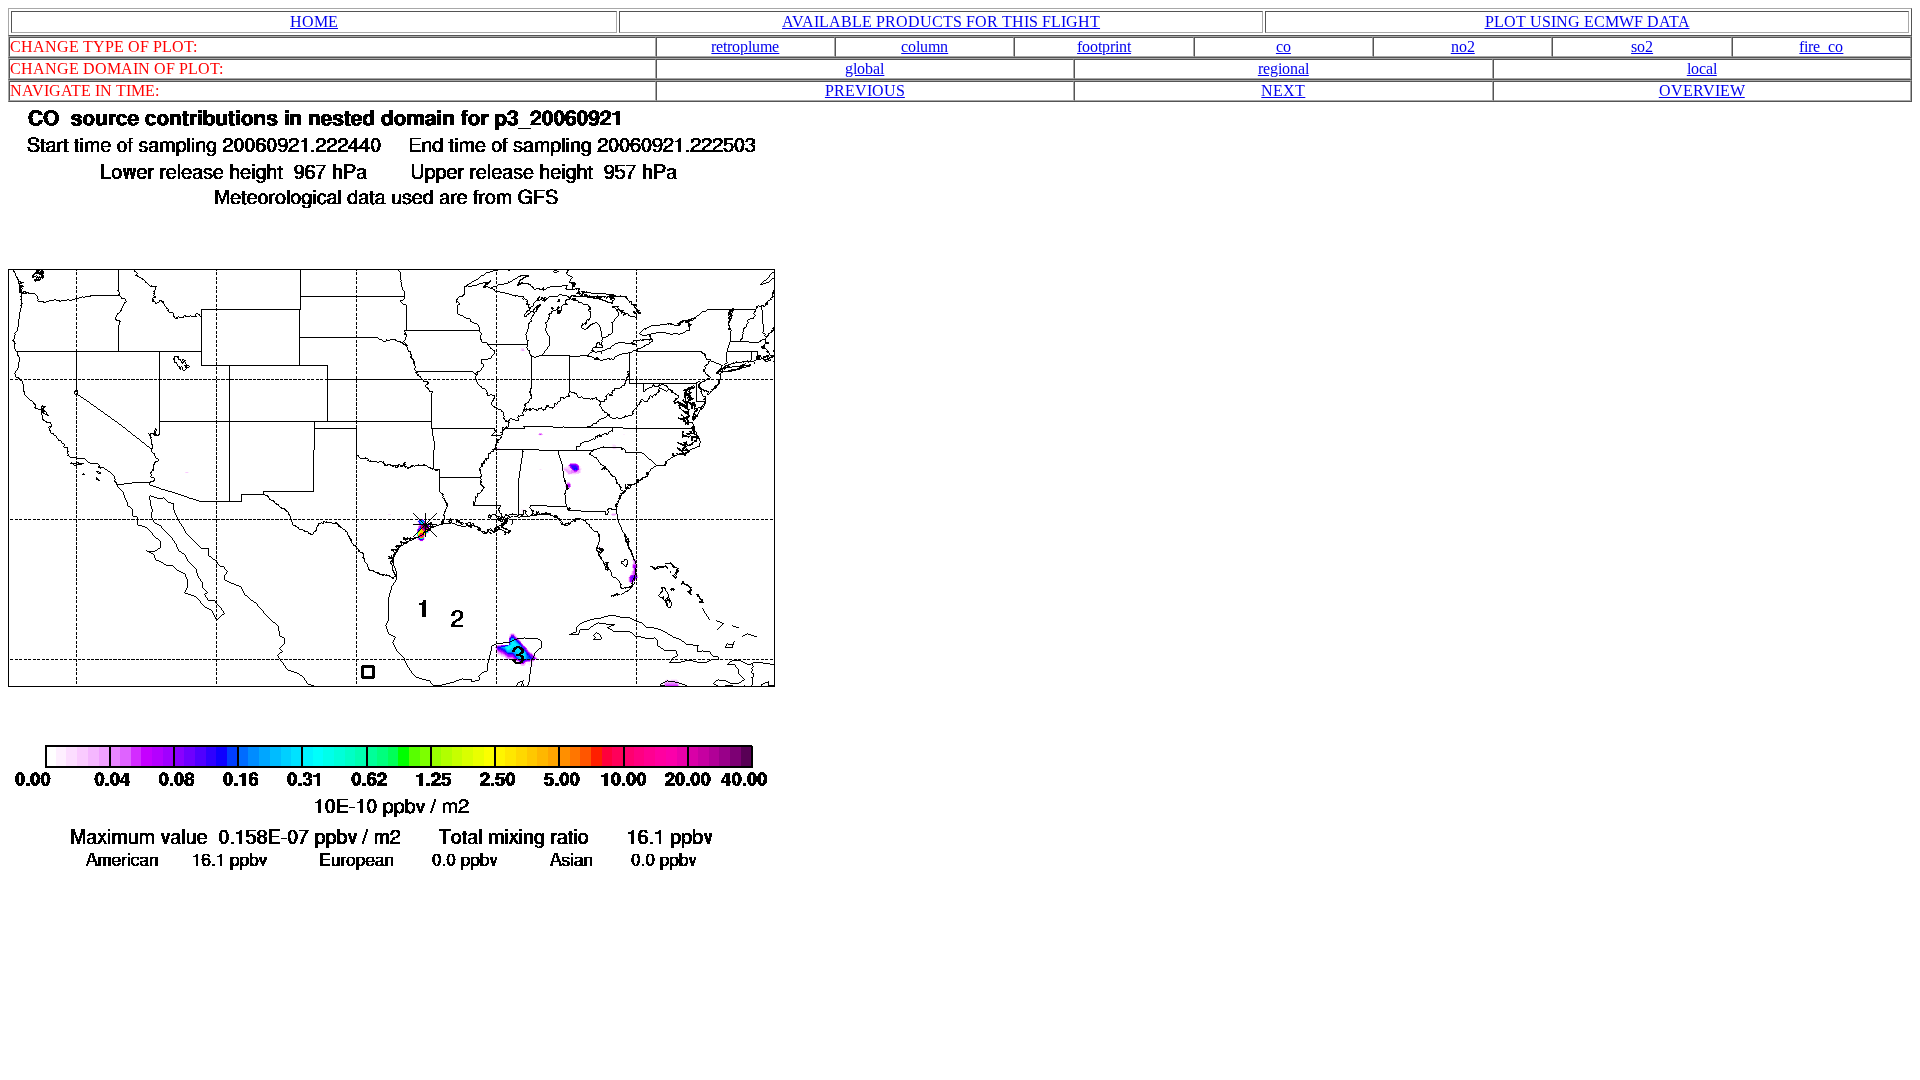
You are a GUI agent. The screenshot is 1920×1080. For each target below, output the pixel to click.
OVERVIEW (1702, 90)
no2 (1463, 46)
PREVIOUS (865, 90)
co (1283, 46)
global (864, 68)
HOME (314, 21)
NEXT (1283, 90)
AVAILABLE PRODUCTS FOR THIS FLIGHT (941, 21)
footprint (1104, 46)
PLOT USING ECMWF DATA (1587, 21)
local (1702, 68)
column (924, 46)
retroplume (745, 46)
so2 (1642, 46)
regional (1283, 68)
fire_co (1821, 46)
